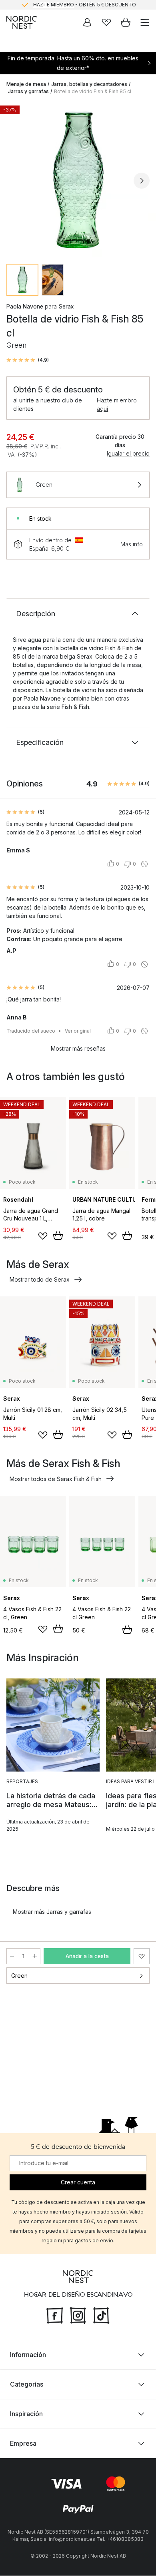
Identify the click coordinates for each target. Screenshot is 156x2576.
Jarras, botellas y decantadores (89, 84)
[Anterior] (14, 181)
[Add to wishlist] (43, 1236)
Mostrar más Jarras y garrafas (52, 1912)
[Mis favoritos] (106, 22)
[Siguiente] (142, 181)
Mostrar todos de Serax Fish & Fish (56, 1479)
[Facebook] (55, 2315)
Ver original (78, 1031)
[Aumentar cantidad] (35, 1956)
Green (19, 1976)
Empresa (23, 2444)
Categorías (27, 2385)
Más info (132, 544)
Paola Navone (25, 306)
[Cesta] (126, 22)
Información (28, 2355)
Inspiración (26, 2414)
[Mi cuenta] (87, 22)
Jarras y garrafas (28, 91)
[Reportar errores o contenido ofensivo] (144, 864)
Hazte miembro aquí (117, 404)
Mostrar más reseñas (78, 1048)
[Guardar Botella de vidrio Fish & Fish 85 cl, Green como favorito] (142, 1956)
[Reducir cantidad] (12, 1956)
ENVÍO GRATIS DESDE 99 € (84, 5)
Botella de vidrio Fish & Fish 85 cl (93, 91)
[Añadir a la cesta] (58, 1236)
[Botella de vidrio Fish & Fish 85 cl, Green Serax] (78, 179)
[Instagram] (78, 2315)
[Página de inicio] (22, 22)
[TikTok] (101, 2315)
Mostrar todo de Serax (40, 1279)
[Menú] (145, 22)
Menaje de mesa (26, 84)
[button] (28, 360)
